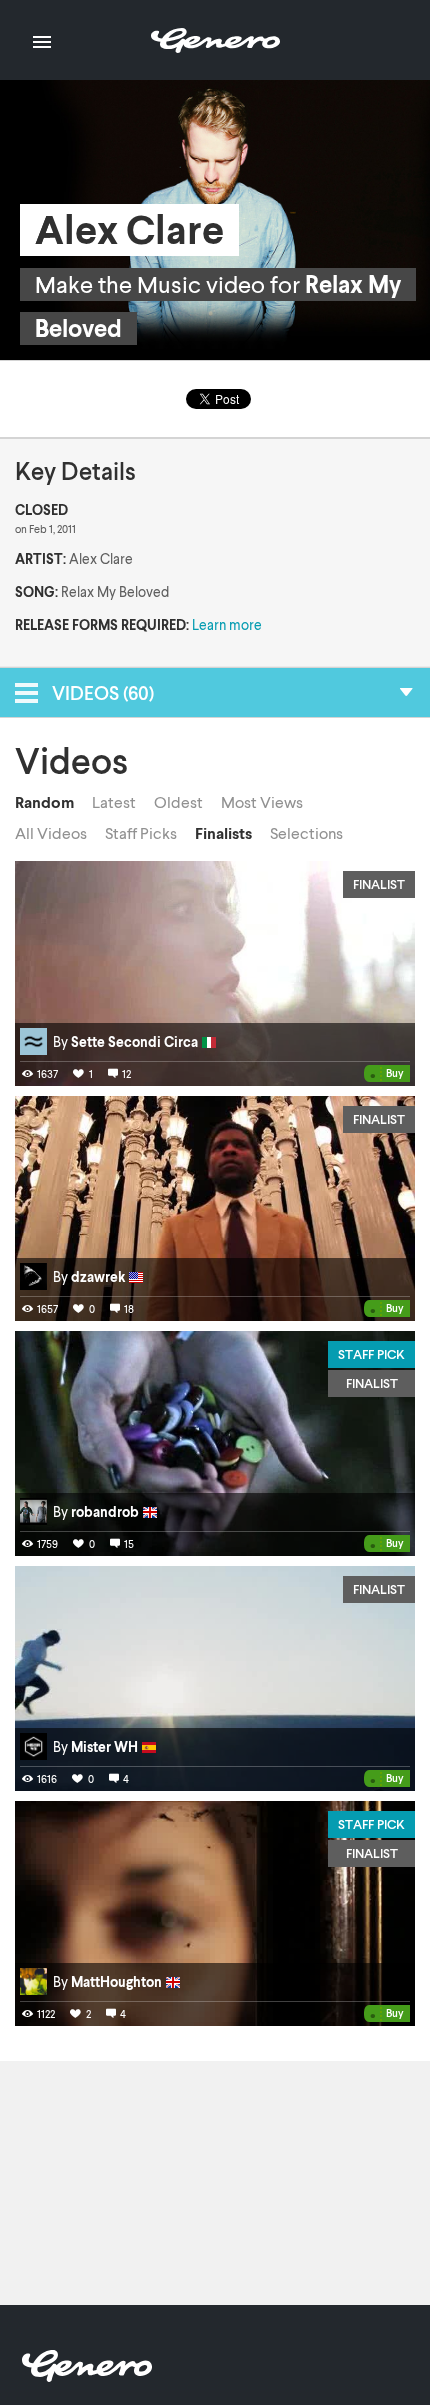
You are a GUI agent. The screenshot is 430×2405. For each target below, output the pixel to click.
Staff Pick (371, 1354)
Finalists (223, 833)
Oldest (178, 802)
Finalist (379, 884)
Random (44, 802)
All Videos (51, 833)
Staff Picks (141, 833)
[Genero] (87, 2375)
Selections (306, 833)
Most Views (262, 802)
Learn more (227, 624)
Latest (114, 802)
